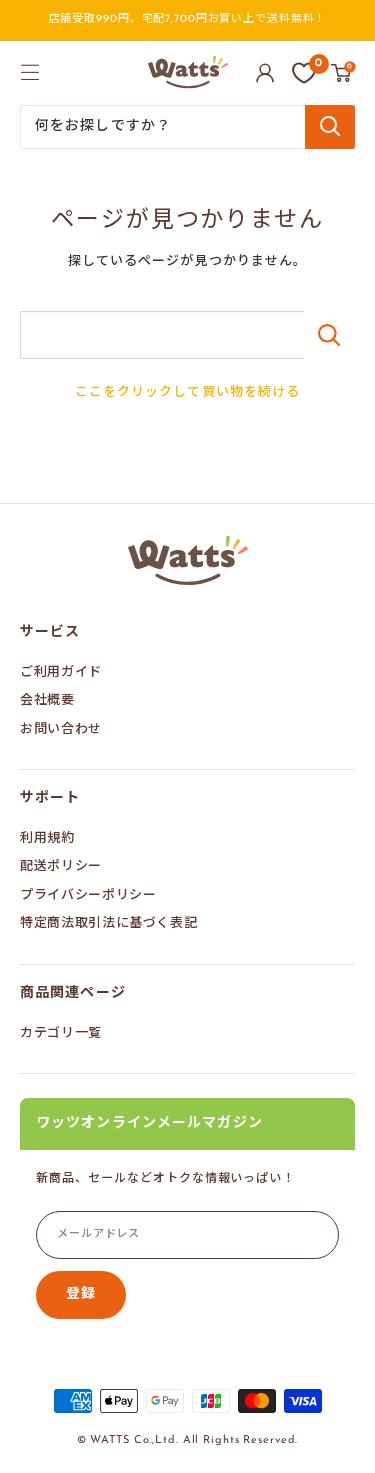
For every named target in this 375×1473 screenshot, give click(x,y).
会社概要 (47, 700)
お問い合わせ (61, 729)
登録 (81, 1294)
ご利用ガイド (61, 672)
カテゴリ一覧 (61, 1033)
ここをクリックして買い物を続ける (187, 392)
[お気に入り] (304, 73)
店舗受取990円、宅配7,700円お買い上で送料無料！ (188, 19)
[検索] (330, 127)
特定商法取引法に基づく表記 (108, 923)
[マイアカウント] (265, 73)
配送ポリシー (61, 866)
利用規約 (47, 838)
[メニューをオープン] (30, 72)
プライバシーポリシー (88, 895)
